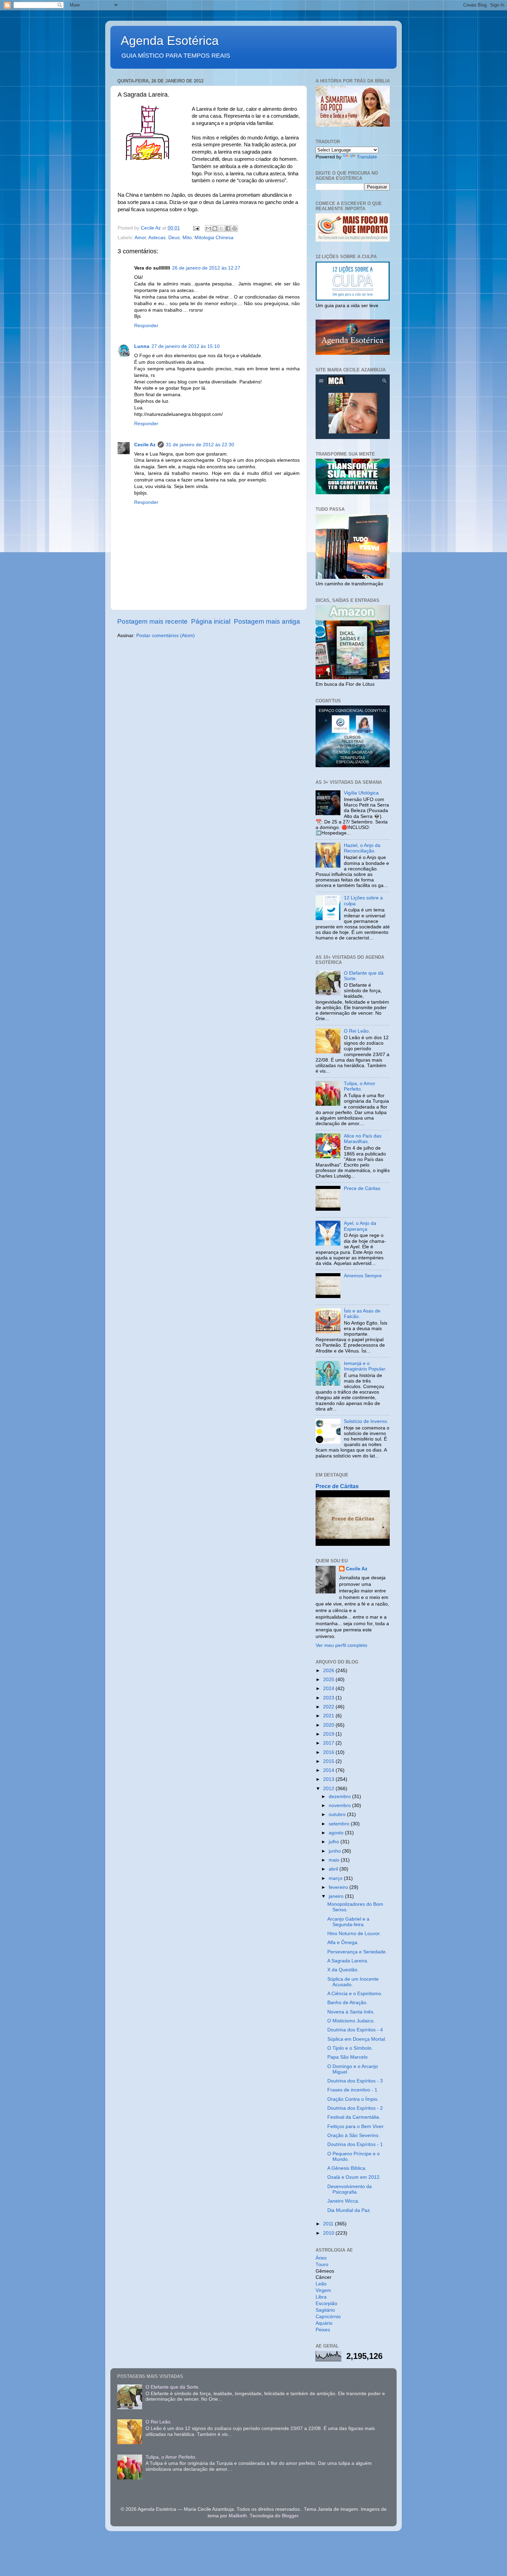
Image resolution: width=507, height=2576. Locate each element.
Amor (140, 238)
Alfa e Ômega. (343, 1943)
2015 (329, 1761)
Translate (367, 157)
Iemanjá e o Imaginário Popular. (365, 1366)
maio (335, 1860)
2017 (329, 1743)
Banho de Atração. (347, 2003)
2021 (329, 1716)
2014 (329, 1770)
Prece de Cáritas (362, 1188)
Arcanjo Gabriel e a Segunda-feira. (348, 1922)
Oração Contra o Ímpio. (353, 2099)
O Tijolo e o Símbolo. (350, 2048)
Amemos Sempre (363, 1276)
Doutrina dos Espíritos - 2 (355, 2108)
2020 (329, 1725)
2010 (329, 2233)
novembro (340, 1806)
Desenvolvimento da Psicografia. (350, 2189)
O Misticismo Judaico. (351, 2021)
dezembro (340, 1797)
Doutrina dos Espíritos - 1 (355, 2144)
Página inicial (211, 621)
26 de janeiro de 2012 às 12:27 (206, 268)
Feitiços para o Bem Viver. (356, 2126)
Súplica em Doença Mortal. (357, 2039)
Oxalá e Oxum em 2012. (354, 2177)
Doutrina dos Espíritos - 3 (355, 2081)
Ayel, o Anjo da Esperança (360, 1226)
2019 (329, 1734)
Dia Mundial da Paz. (349, 2210)
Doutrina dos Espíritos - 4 (355, 2030)
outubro (338, 1814)
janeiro (337, 1896)
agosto (337, 1833)
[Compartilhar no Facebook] (228, 228)
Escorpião (326, 2304)
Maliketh (238, 2516)
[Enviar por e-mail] (208, 228)
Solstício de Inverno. (366, 1421)
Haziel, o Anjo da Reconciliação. (362, 848)
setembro (340, 1824)
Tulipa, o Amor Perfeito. (360, 1086)
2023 (329, 1698)
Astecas (157, 238)
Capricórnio (328, 2317)
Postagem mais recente (152, 621)
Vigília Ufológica (361, 793)
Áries (321, 2258)
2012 (329, 1789)
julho (335, 1842)
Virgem (323, 2290)
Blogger (290, 2516)
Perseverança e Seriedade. (357, 1952)
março (336, 1878)
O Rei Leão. (357, 1031)
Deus (174, 238)
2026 (329, 1671)
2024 (329, 1689)
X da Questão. (343, 1970)
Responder (146, 326)
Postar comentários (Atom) (166, 636)
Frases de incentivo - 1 (352, 2090)
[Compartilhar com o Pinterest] (235, 228)
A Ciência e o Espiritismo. (355, 1994)
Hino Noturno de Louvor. (354, 1934)
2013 (329, 1779)
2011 (329, 2224)
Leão (321, 2284)
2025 (329, 1680)
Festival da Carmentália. (354, 2117)
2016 (329, 1752)
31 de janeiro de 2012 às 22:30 (200, 445)
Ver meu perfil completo (341, 1645)
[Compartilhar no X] (221, 228)
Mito (187, 238)
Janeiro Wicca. (343, 2201)
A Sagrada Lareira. (348, 1961)
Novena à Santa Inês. (351, 2012)
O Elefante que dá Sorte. (173, 2387)
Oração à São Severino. (354, 2135)
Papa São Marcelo (347, 2057)
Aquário (324, 2323)
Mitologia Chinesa (214, 238)
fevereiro (339, 1887)
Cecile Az (145, 445)
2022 (329, 1707)
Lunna (142, 346)
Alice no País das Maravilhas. (363, 1139)
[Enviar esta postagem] (196, 228)
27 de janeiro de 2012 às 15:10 (186, 346)
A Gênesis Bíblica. (347, 2168)
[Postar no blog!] (215, 228)
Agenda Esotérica (170, 41)
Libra (321, 2297)
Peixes (323, 2330)
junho (335, 1851)
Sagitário (325, 2310)
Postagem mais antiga (267, 621)
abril (334, 1869)
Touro (322, 2265)
